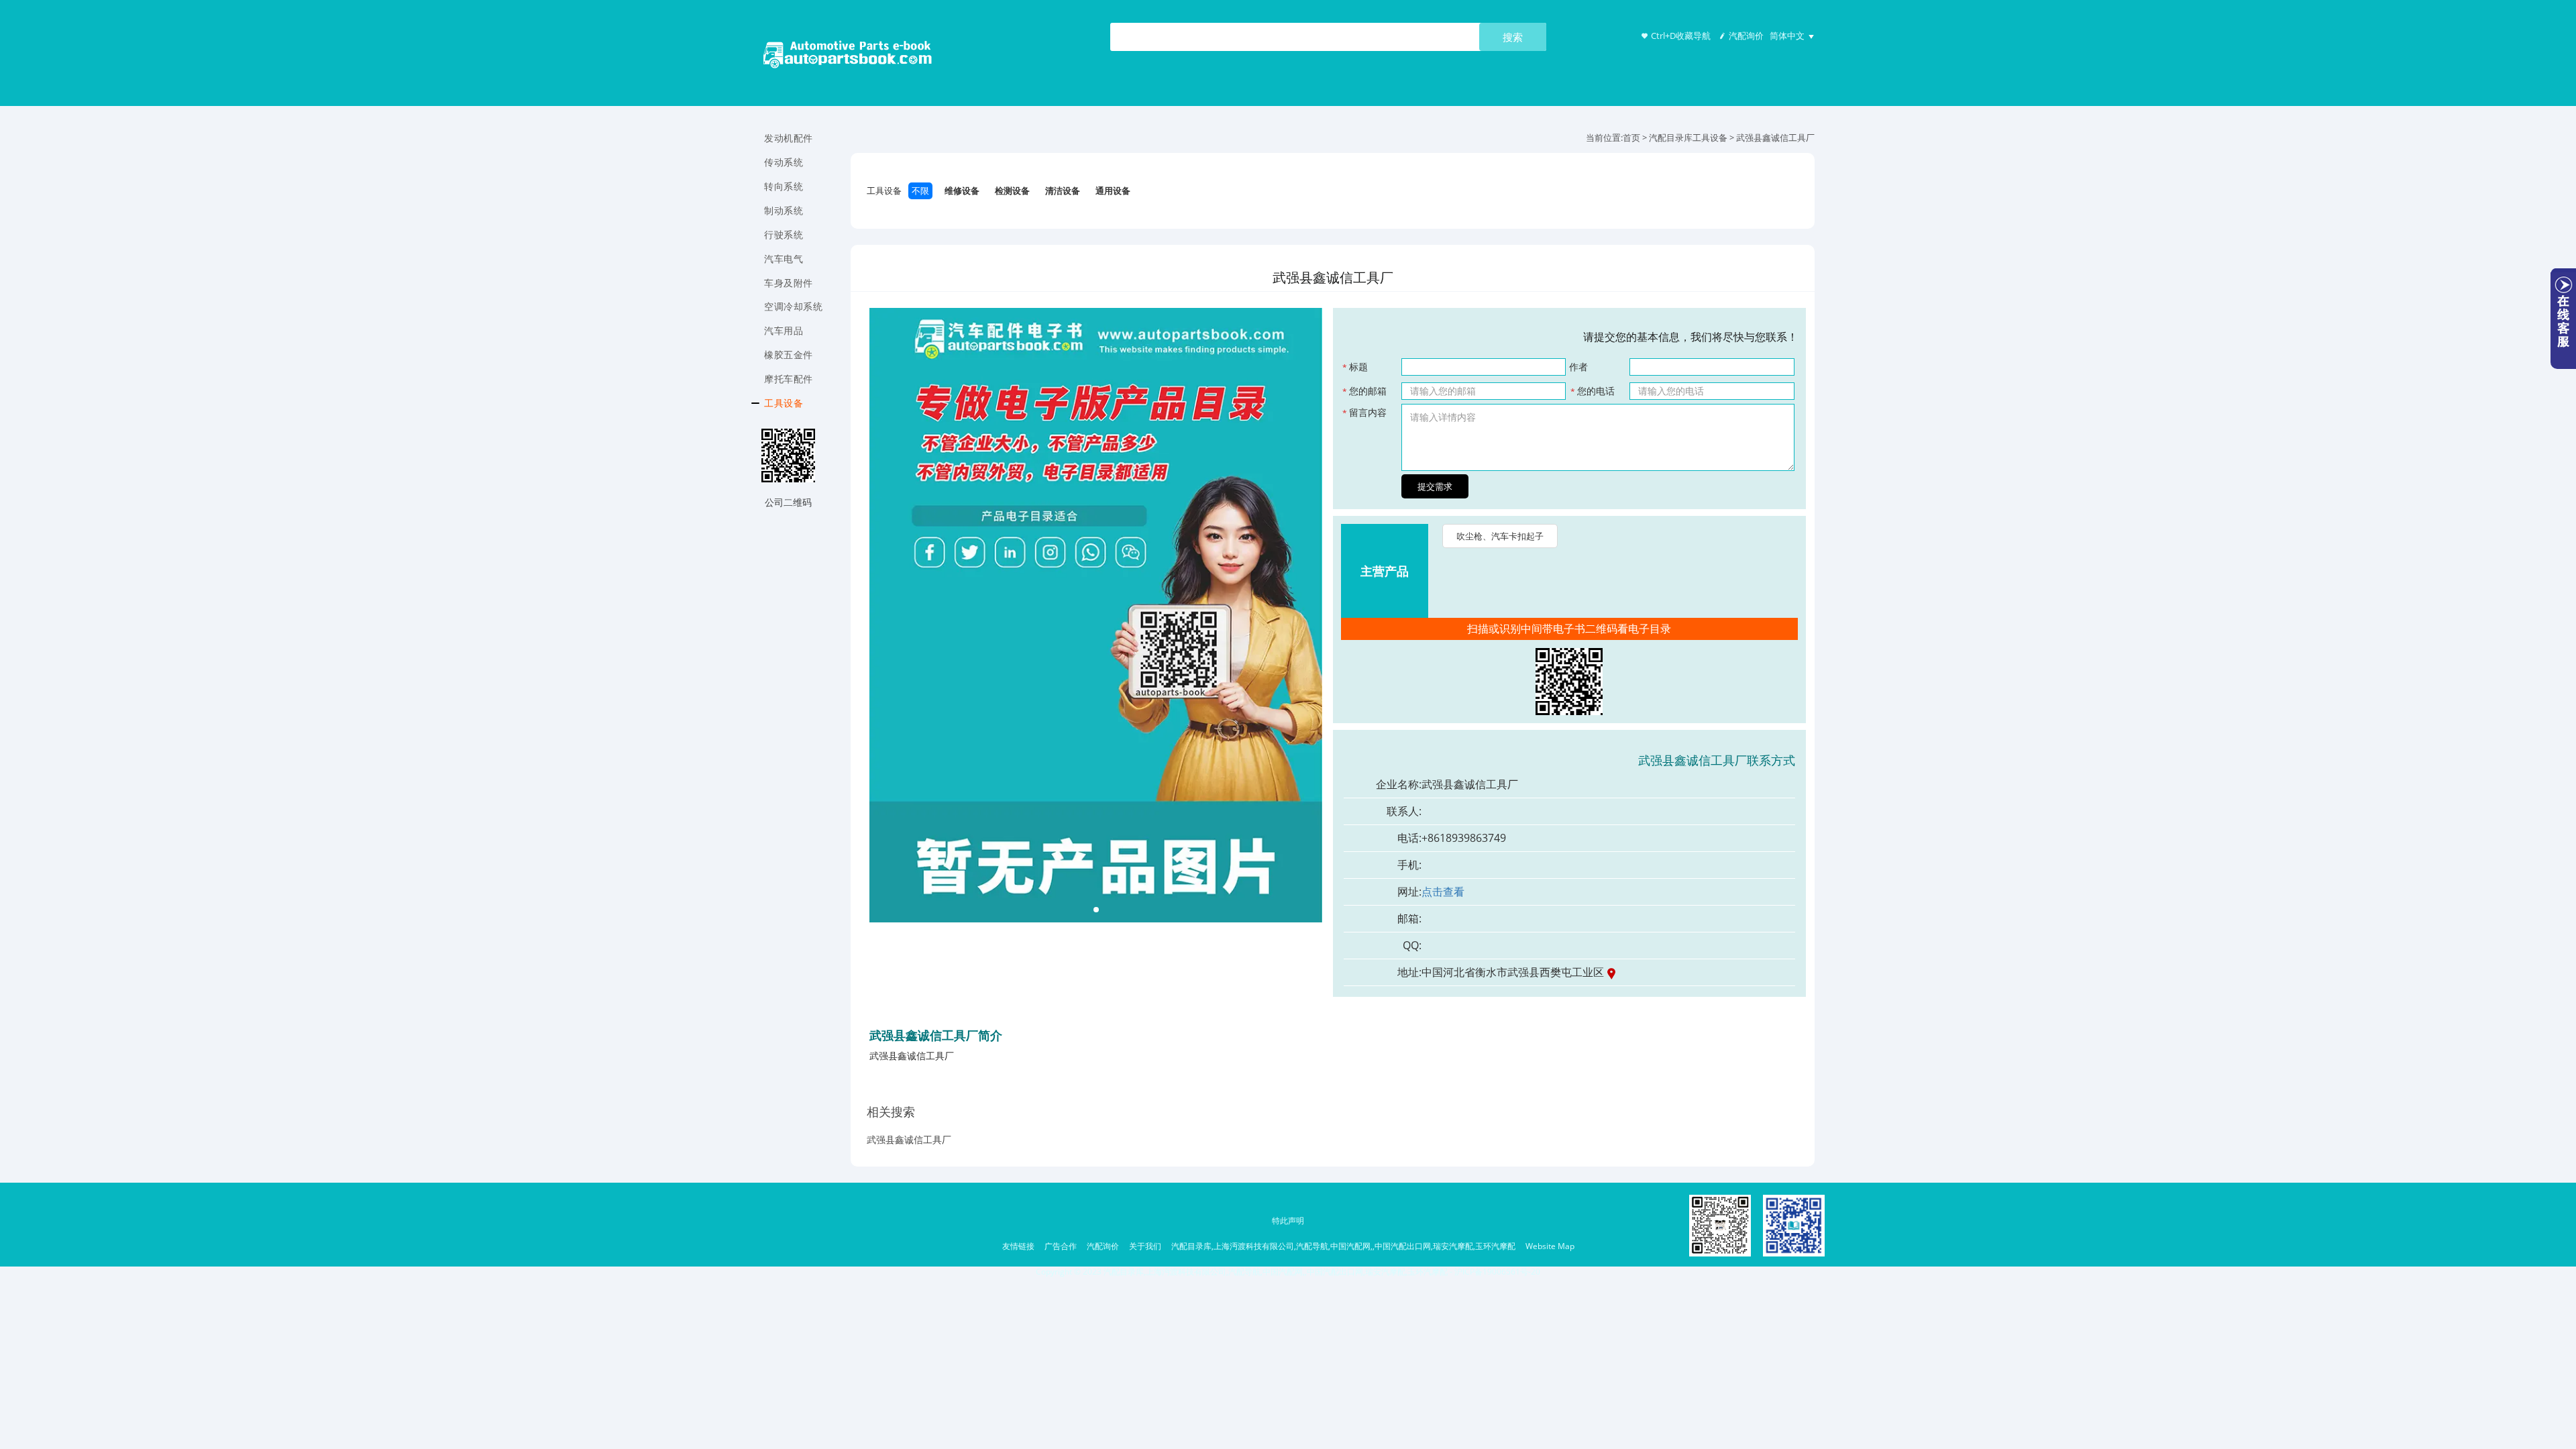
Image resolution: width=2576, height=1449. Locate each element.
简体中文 (1787, 36)
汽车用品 (784, 330)
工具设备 (784, 403)
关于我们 (1145, 1246)
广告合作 (1061, 1246)
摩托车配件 (789, 379)
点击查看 (1443, 892)
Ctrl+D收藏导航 (1681, 36)
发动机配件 (789, 138)
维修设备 (962, 191)
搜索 (1513, 37)
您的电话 (1593, 391)
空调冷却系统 (793, 306)
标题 (1355, 367)
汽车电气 (784, 259)
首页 (1631, 138)
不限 (920, 191)
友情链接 (1018, 1246)
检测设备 (1012, 191)
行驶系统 (784, 234)
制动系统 (784, 210)
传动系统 (784, 162)
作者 (1578, 367)
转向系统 (784, 186)
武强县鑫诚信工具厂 (909, 1139)
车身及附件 (789, 283)
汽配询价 (1746, 36)
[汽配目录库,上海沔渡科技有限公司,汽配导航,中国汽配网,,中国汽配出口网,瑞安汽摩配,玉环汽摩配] (848, 57)
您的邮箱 (1364, 391)
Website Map (1550, 1246)
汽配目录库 (1671, 138)
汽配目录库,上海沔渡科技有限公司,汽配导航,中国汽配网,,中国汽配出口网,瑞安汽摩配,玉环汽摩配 (1343, 1246)
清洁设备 (1063, 191)
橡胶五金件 (789, 355)
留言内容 (1364, 412)
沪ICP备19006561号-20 (1497, 1272)
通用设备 (1113, 191)
